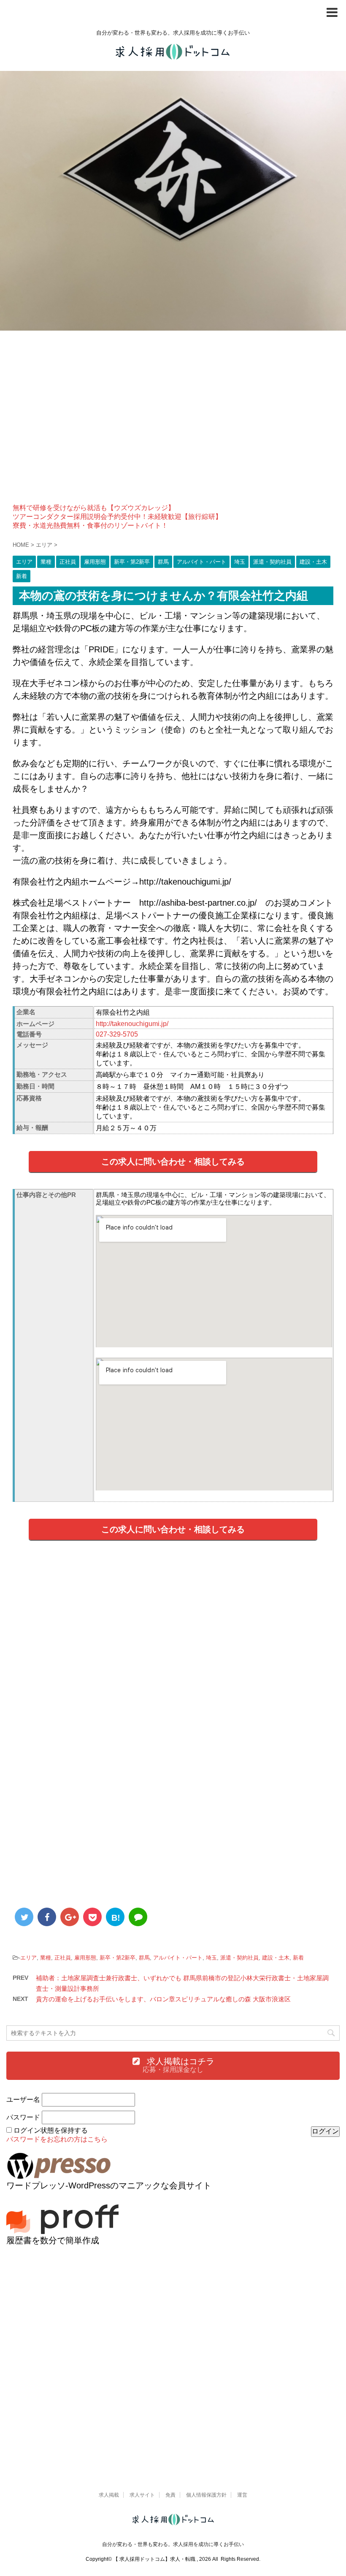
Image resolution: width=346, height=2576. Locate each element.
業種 (46, 1958)
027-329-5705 (117, 1034)
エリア (28, 1958)
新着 (298, 1958)
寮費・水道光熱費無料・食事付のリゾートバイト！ (90, 525)
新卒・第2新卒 (118, 1958)
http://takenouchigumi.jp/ (132, 1024)
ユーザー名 (23, 2100)
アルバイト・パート (178, 1958)
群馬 (144, 1958)
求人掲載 (109, 2495)
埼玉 (211, 1958)
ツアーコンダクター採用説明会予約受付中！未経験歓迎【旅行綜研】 (117, 517)
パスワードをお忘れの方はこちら (57, 2139)
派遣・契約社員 (239, 1958)
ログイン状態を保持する (51, 2130)
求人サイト (142, 2495)
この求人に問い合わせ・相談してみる (173, 1162)
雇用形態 (85, 1958)
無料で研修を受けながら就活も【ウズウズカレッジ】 (94, 508)
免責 (170, 2495)
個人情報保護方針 (206, 2495)
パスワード (23, 2117)
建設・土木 (276, 1958)
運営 (242, 2495)
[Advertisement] (173, 423)
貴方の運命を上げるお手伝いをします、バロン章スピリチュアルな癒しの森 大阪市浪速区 (163, 1999)
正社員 (63, 1958)
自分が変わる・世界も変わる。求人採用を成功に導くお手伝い (173, 2544)
